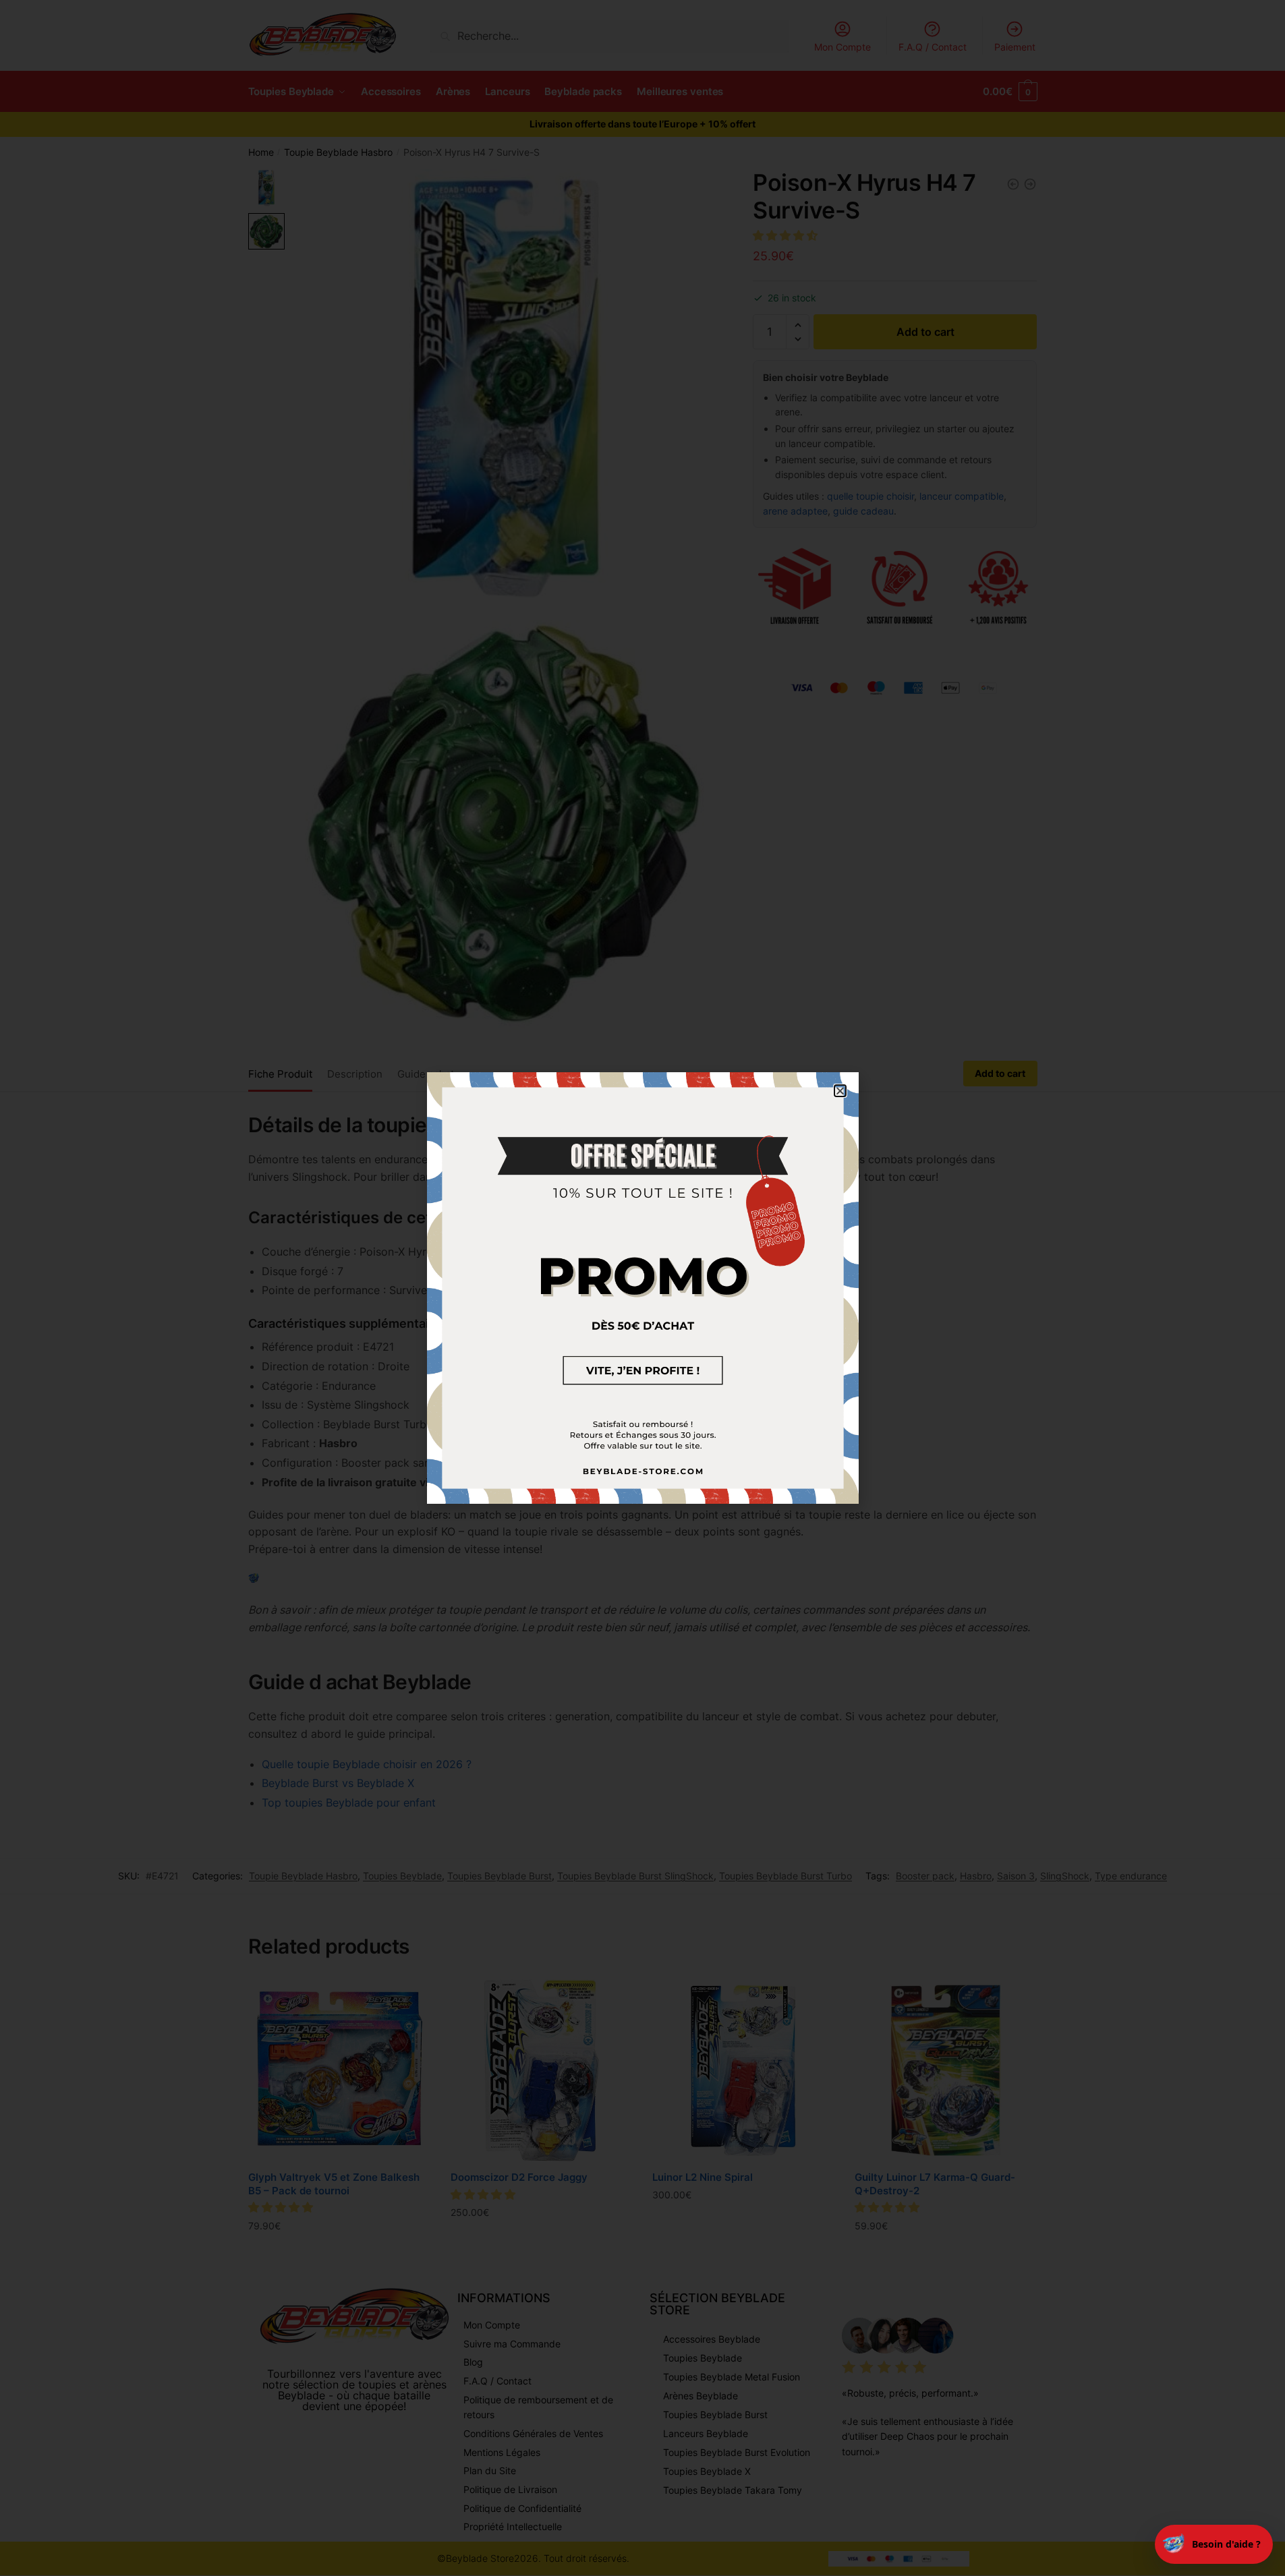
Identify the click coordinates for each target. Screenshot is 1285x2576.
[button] (840, 1091)
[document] (642, 1288)
